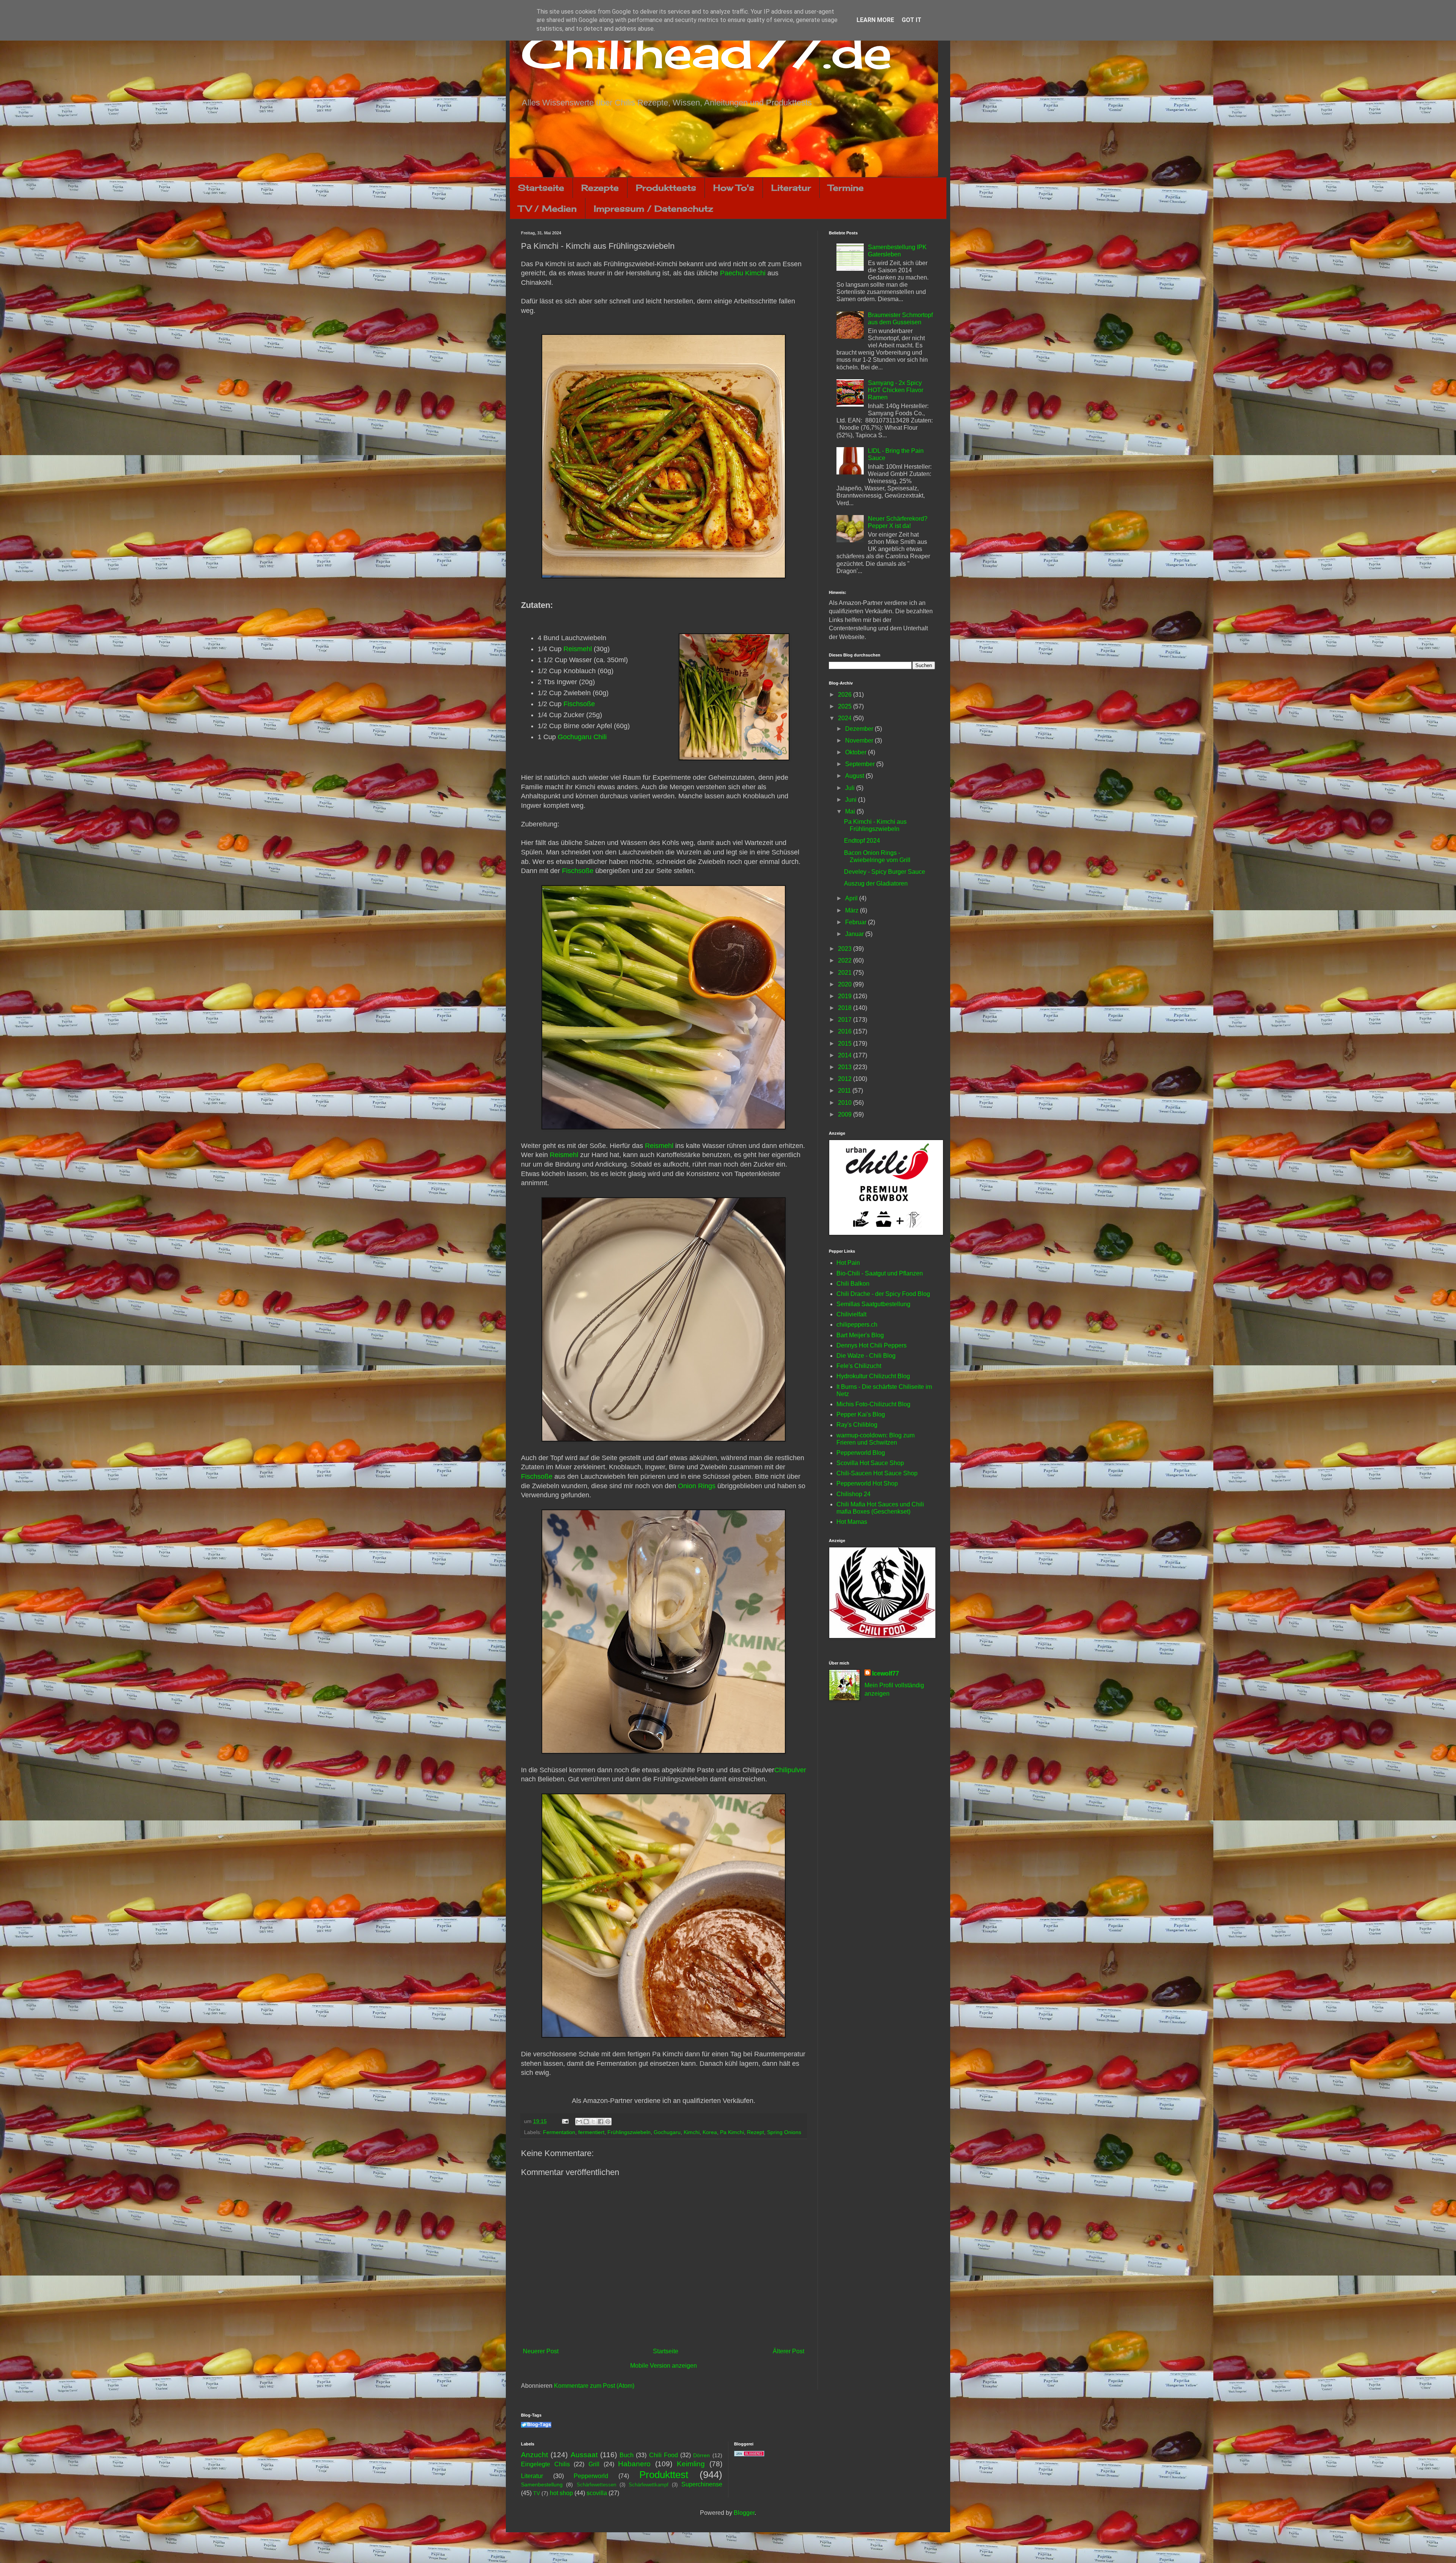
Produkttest (664, 2475)
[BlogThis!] (586, 2122)
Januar (855, 934)
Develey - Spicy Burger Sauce (885, 872)
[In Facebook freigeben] (601, 2122)
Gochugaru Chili (582, 737)
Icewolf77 (886, 1673)
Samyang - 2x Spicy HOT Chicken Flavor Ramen (896, 390)
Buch (627, 2455)
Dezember (860, 729)
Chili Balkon (853, 1284)
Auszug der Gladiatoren (876, 883)
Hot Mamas (852, 1522)
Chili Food (664, 2455)
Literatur (791, 188)
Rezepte (600, 188)
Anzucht (534, 2455)
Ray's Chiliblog (857, 1425)
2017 (846, 1020)
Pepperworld (591, 2476)
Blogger (744, 2513)
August (855, 776)
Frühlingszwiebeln (629, 2132)
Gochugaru (667, 2132)
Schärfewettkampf (649, 2485)
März (853, 910)
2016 (846, 1031)
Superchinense (702, 2484)
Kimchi (692, 2132)
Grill (594, 2464)
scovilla (597, 2493)
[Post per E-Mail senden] (565, 2121)
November (860, 740)
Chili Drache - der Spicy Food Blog (883, 1294)
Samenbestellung (542, 2484)
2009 (846, 1114)
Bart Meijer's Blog (860, 1335)
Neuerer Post (541, 2351)
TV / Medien (548, 208)
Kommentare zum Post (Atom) (594, 2386)
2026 (846, 695)
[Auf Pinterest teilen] (608, 2122)
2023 (846, 949)
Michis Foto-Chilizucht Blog (873, 1404)
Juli (851, 788)
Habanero (634, 2464)
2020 (846, 984)
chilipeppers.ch (857, 1325)
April (852, 898)
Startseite (541, 188)
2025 (846, 706)
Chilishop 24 (854, 1494)
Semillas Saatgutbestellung (873, 1304)
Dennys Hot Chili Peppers (872, 1345)
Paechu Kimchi (743, 273)
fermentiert (591, 2132)
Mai (851, 811)
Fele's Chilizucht (859, 1366)
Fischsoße (579, 704)
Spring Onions (784, 2132)
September (861, 764)
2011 (845, 1091)
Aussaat (584, 2455)
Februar (857, 922)
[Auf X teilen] (593, 2122)
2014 (846, 1055)
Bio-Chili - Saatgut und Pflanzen (880, 1273)
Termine (846, 188)
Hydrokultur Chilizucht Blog (873, 1376)
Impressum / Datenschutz (653, 208)
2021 (846, 973)
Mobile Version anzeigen (664, 2366)
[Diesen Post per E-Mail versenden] (579, 2122)
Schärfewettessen (596, 2485)
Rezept (755, 2132)
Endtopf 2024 (862, 841)
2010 (846, 1103)
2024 (846, 718)
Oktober (857, 752)
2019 (846, 996)
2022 (846, 960)
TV (537, 2493)
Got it (912, 20)
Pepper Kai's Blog (861, 1414)
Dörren (701, 2455)
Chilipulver (790, 1770)
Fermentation (559, 2132)
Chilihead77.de (706, 52)
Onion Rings (697, 1486)
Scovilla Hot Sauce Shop (870, 1463)
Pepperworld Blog (861, 1453)
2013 (846, 1067)
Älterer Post (788, 2351)
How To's (734, 188)
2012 (846, 1079)
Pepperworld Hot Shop (867, 1483)
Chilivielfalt (851, 1314)
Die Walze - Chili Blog (866, 1356)
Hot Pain (848, 1263)
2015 (846, 1044)
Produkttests (666, 188)
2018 (846, 1008)
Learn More (875, 20)
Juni (852, 800)
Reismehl (578, 649)
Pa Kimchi (732, 2132)
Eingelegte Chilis (545, 2464)
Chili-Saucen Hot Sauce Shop (877, 1473)
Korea (710, 2132)
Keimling (691, 2464)
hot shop (561, 2493)
